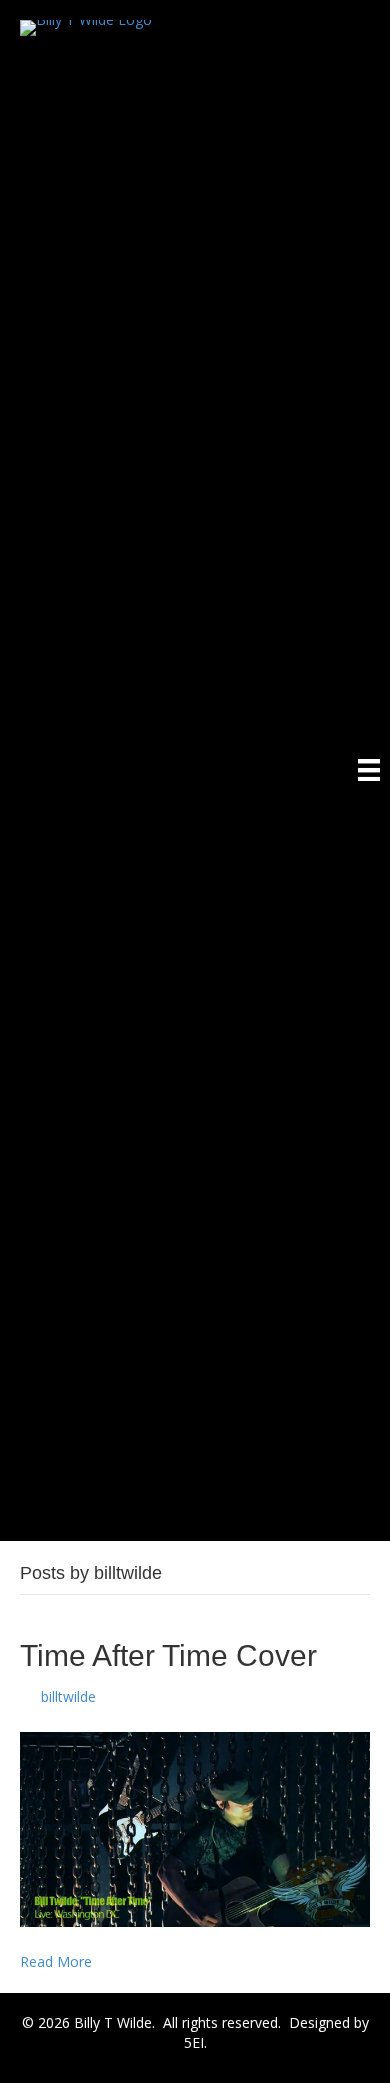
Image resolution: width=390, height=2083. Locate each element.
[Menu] (369, 770)
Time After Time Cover (168, 1655)
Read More (56, 1961)
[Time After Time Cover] (195, 1828)
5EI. (195, 2042)
